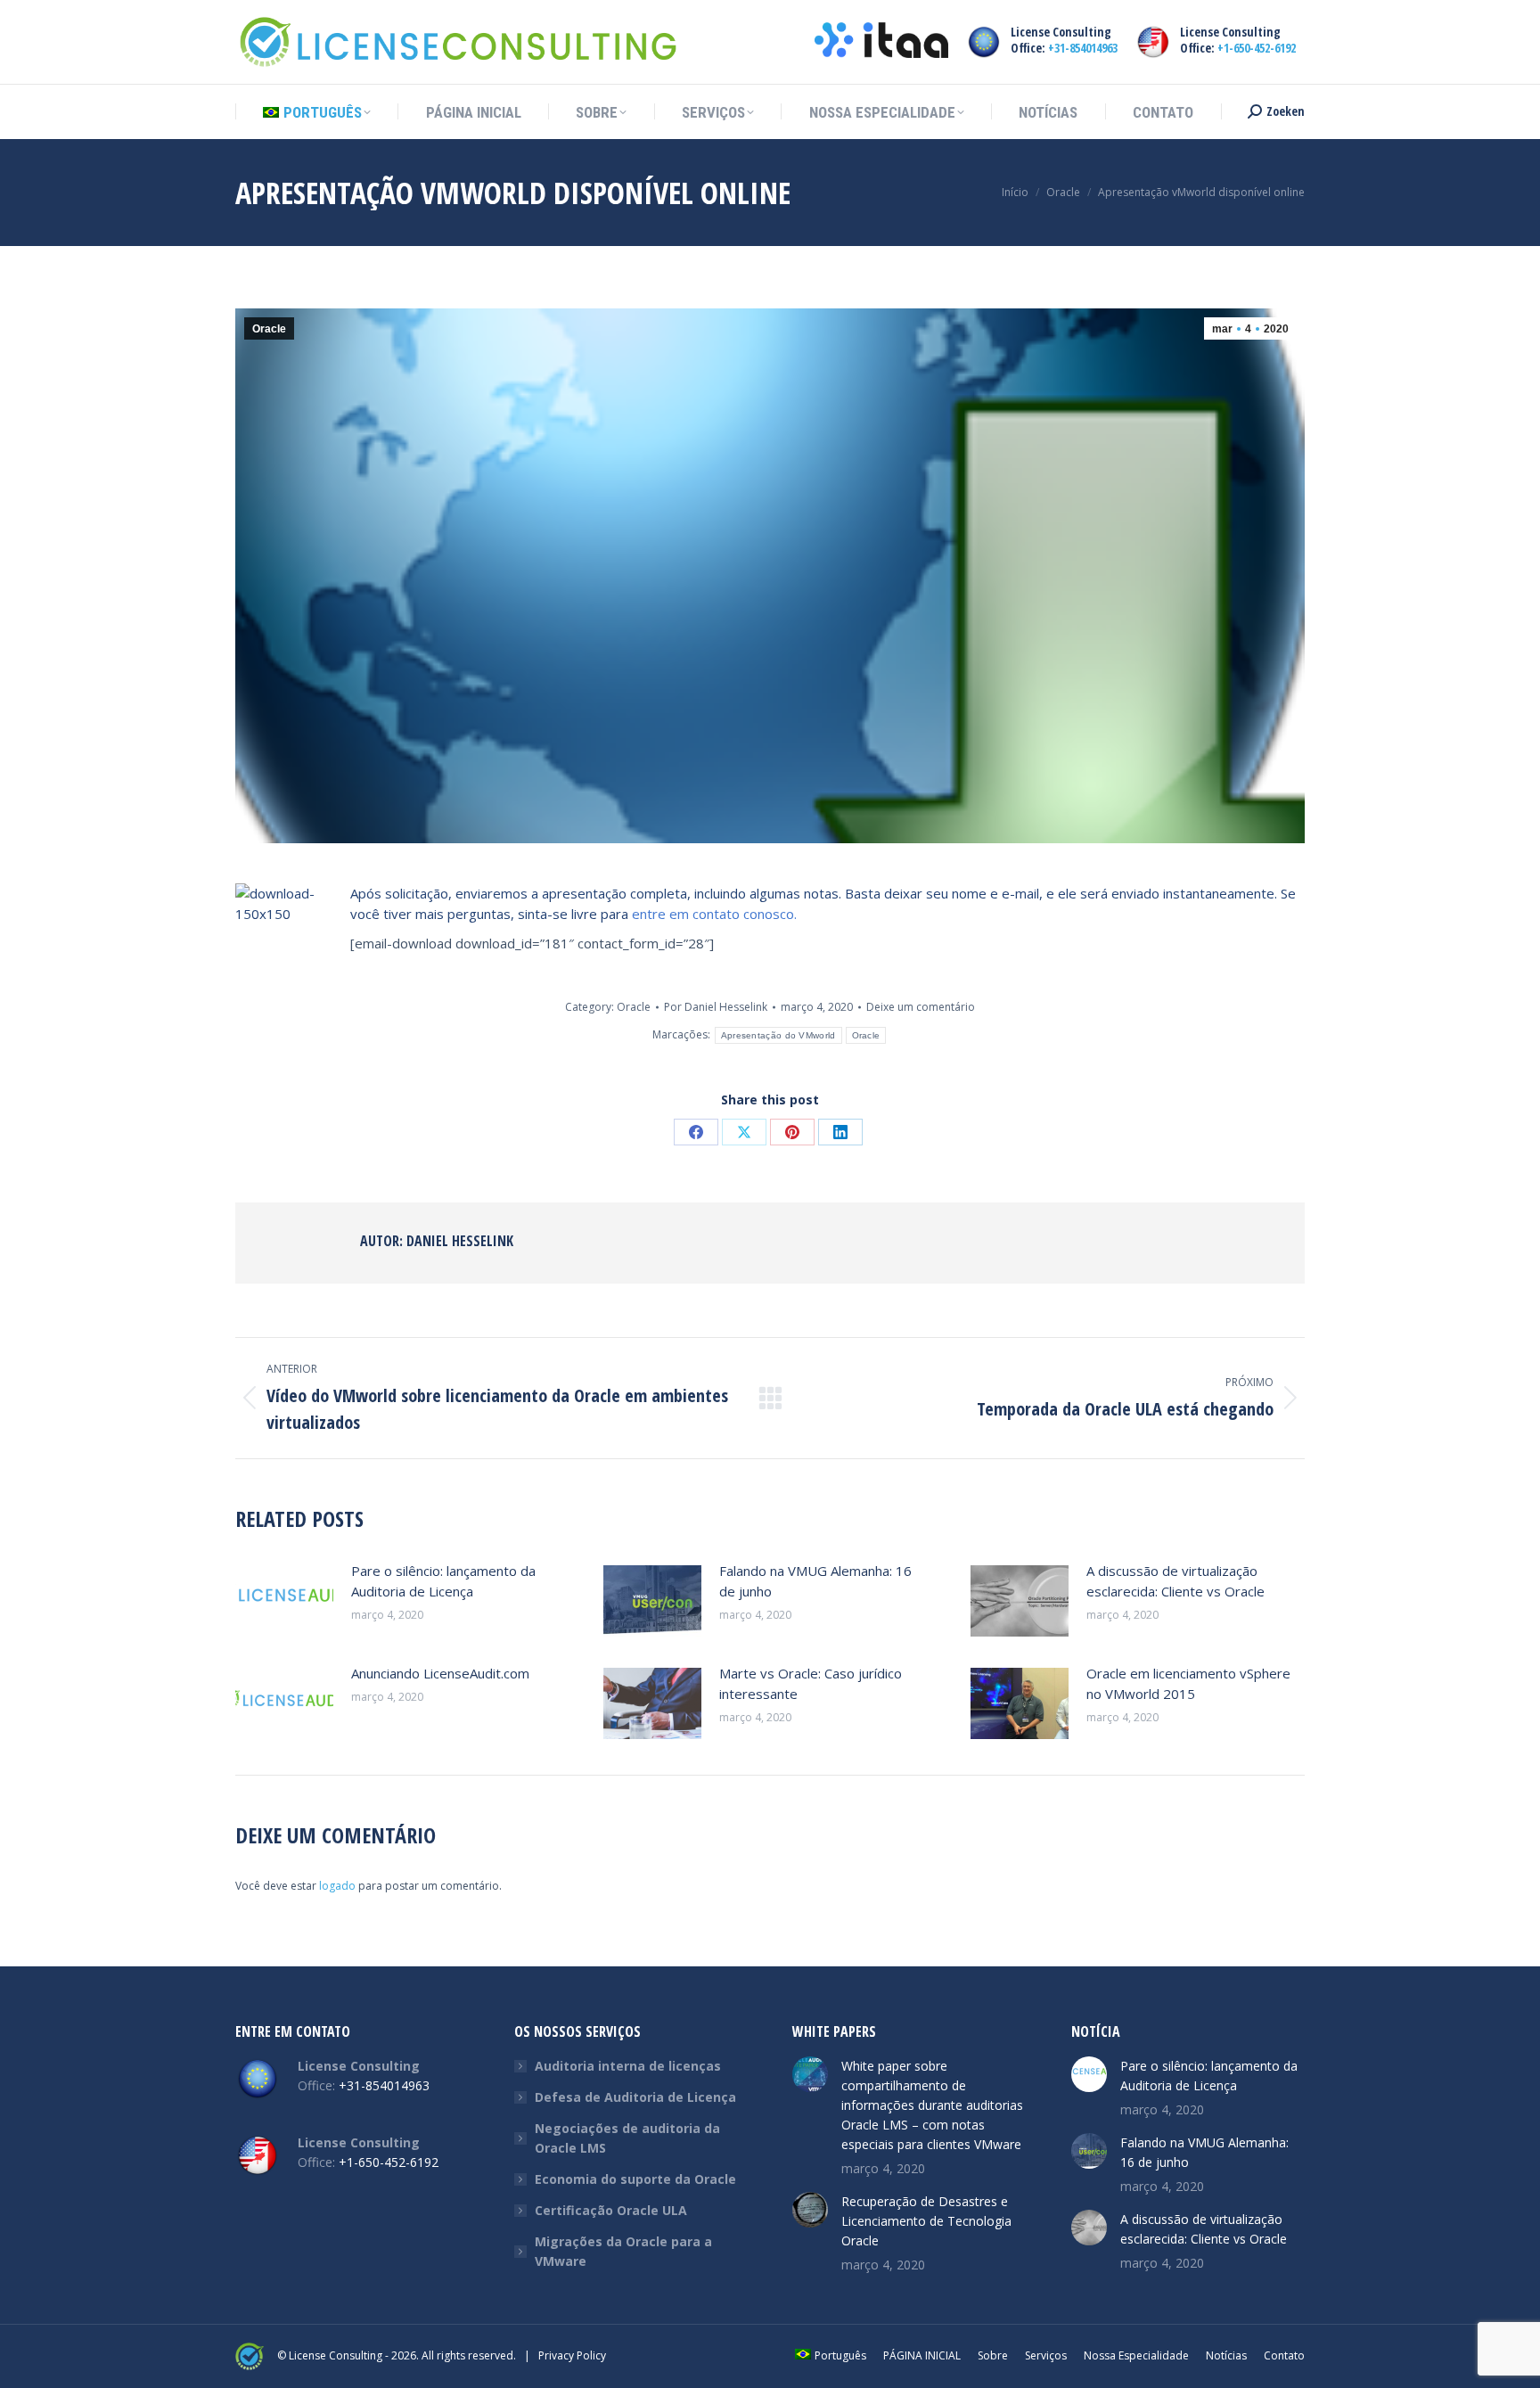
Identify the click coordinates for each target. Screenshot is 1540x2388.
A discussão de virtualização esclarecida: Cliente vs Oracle (1175, 1581)
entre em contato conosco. (714, 914)
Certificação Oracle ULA (611, 2210)
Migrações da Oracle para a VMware (623, 2251)
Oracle (269, 329)
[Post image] (284, 1601)
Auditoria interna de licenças (628, 2066)
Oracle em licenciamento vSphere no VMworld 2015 (1188, 1683)
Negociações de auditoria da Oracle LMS (627, 2138)
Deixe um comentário (921, 1007)
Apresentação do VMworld (778, 1035)
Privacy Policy (572, 2355)
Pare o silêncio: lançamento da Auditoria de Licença (443, 1581)
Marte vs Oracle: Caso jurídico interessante (811, 1683)
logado (337, 1886)
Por (716, 1007)
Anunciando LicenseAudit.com (440, 1673)
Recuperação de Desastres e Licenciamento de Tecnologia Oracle (926, 2221)
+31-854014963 (1083, 48)
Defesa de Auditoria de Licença (635, 2097)
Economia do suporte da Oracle (635, 2179)
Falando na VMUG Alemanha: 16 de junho (815, 1581)
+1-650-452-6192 (1257, 48)
